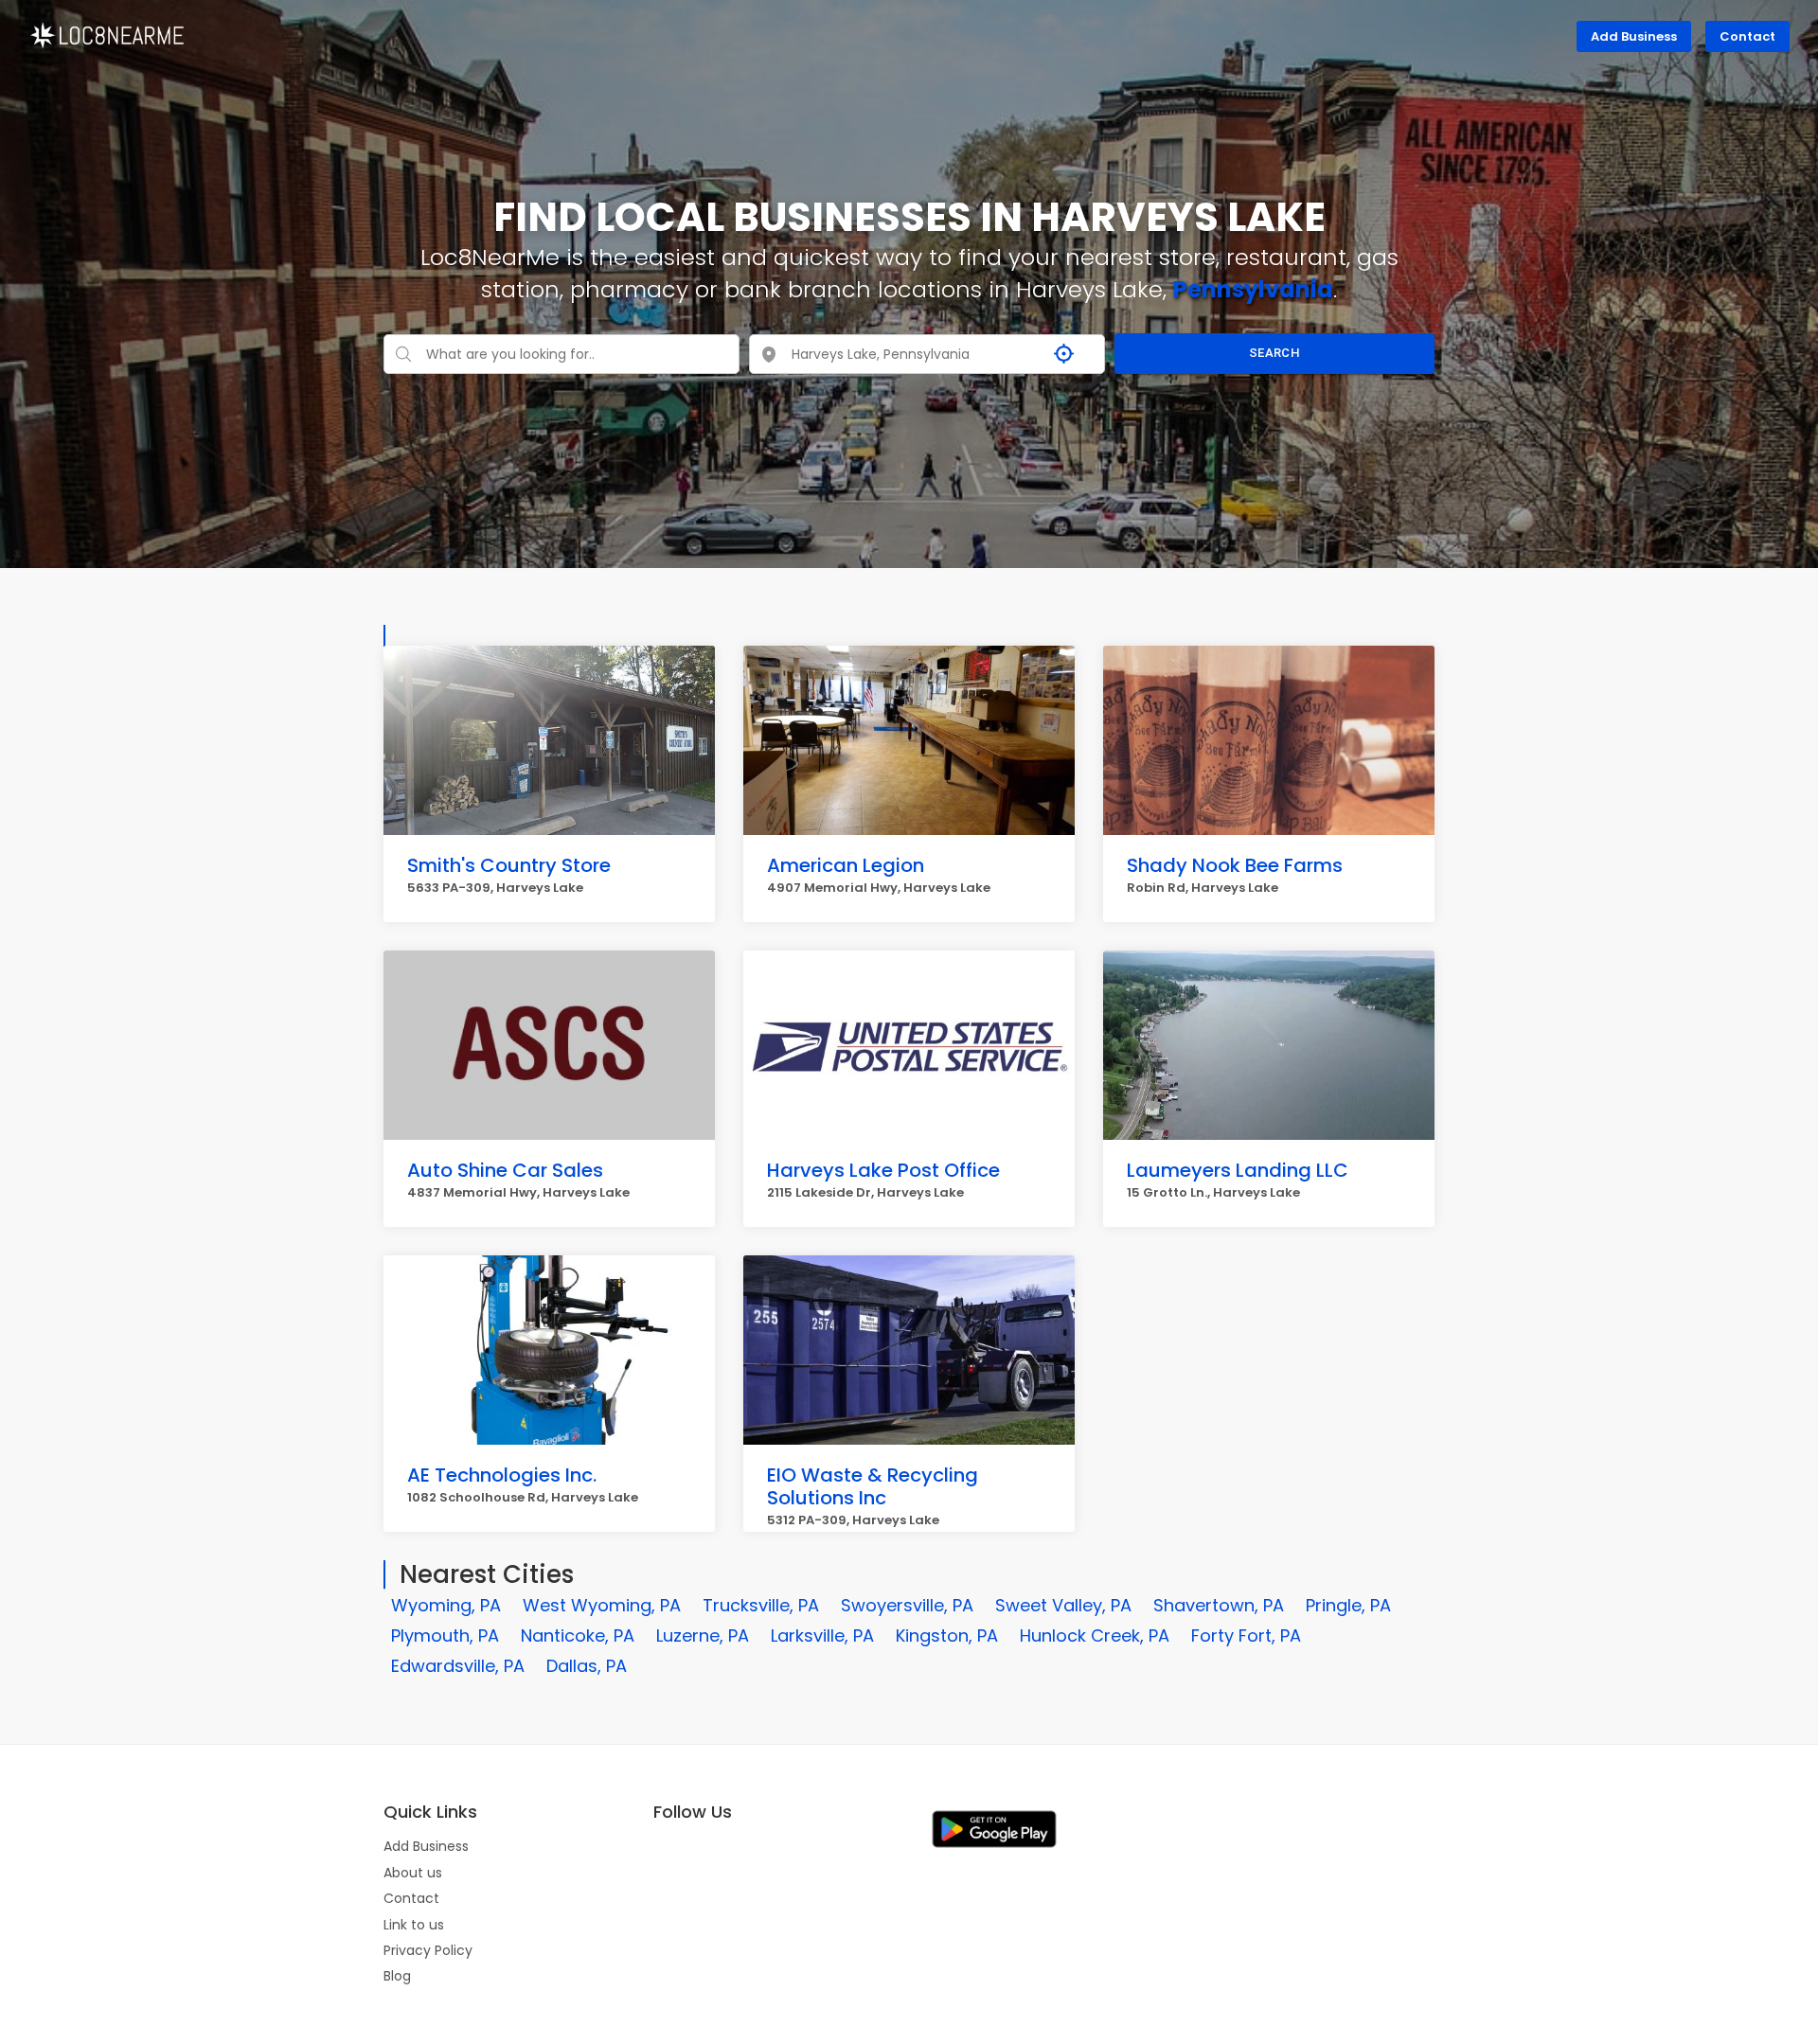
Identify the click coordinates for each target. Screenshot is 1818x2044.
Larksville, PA (822, 1635)
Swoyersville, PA (907, 1605)
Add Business (1634, 36)
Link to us (414, 1925)
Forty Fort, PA (1246, 1635)
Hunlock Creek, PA (1095, 1635)
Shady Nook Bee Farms (1235, 865)
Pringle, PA (1348, 1605)
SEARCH (1274, 353)
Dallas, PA (587, 1666)
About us (413, 1873)
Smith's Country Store (509, 865)
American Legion (846, 865)
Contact (1747, 36)
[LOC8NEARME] (107, 34)
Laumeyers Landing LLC (1238, 1170)
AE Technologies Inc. (502, 1475)
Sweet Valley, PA (1063, 1605)
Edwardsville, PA (458, 1666)
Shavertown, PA (1219, 1605)
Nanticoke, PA (578, 1635)
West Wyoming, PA (602, 1605)
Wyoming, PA (446, 1605)
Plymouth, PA (445, 1635)
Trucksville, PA (761, 1605)
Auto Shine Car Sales (505, 1170)
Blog (397, 1976)
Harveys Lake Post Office (883, 1170)
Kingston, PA (947, 1635)
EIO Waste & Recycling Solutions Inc (873, 1486)
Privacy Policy (428, 1950)
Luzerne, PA (703, 1635)
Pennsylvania (1253, 289)
